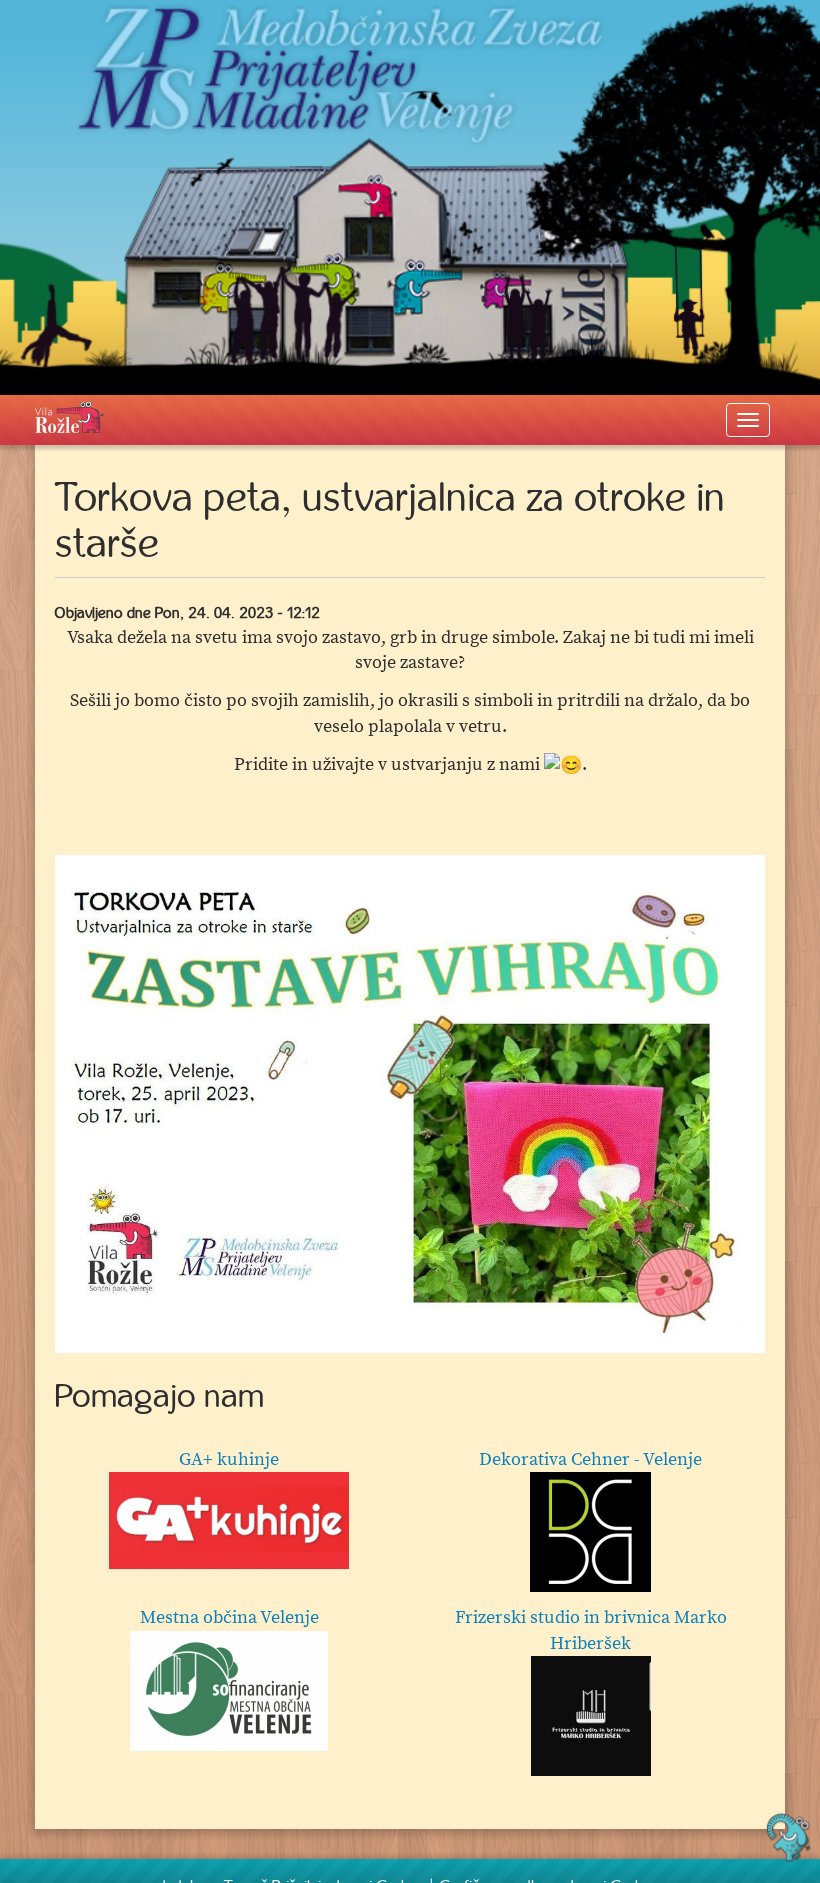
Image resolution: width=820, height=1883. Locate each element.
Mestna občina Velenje (229, 1617)
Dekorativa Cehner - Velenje (590, 1459)
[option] (410, 1104)
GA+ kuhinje (229, 1459)
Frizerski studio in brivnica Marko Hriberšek (591, 1630)
